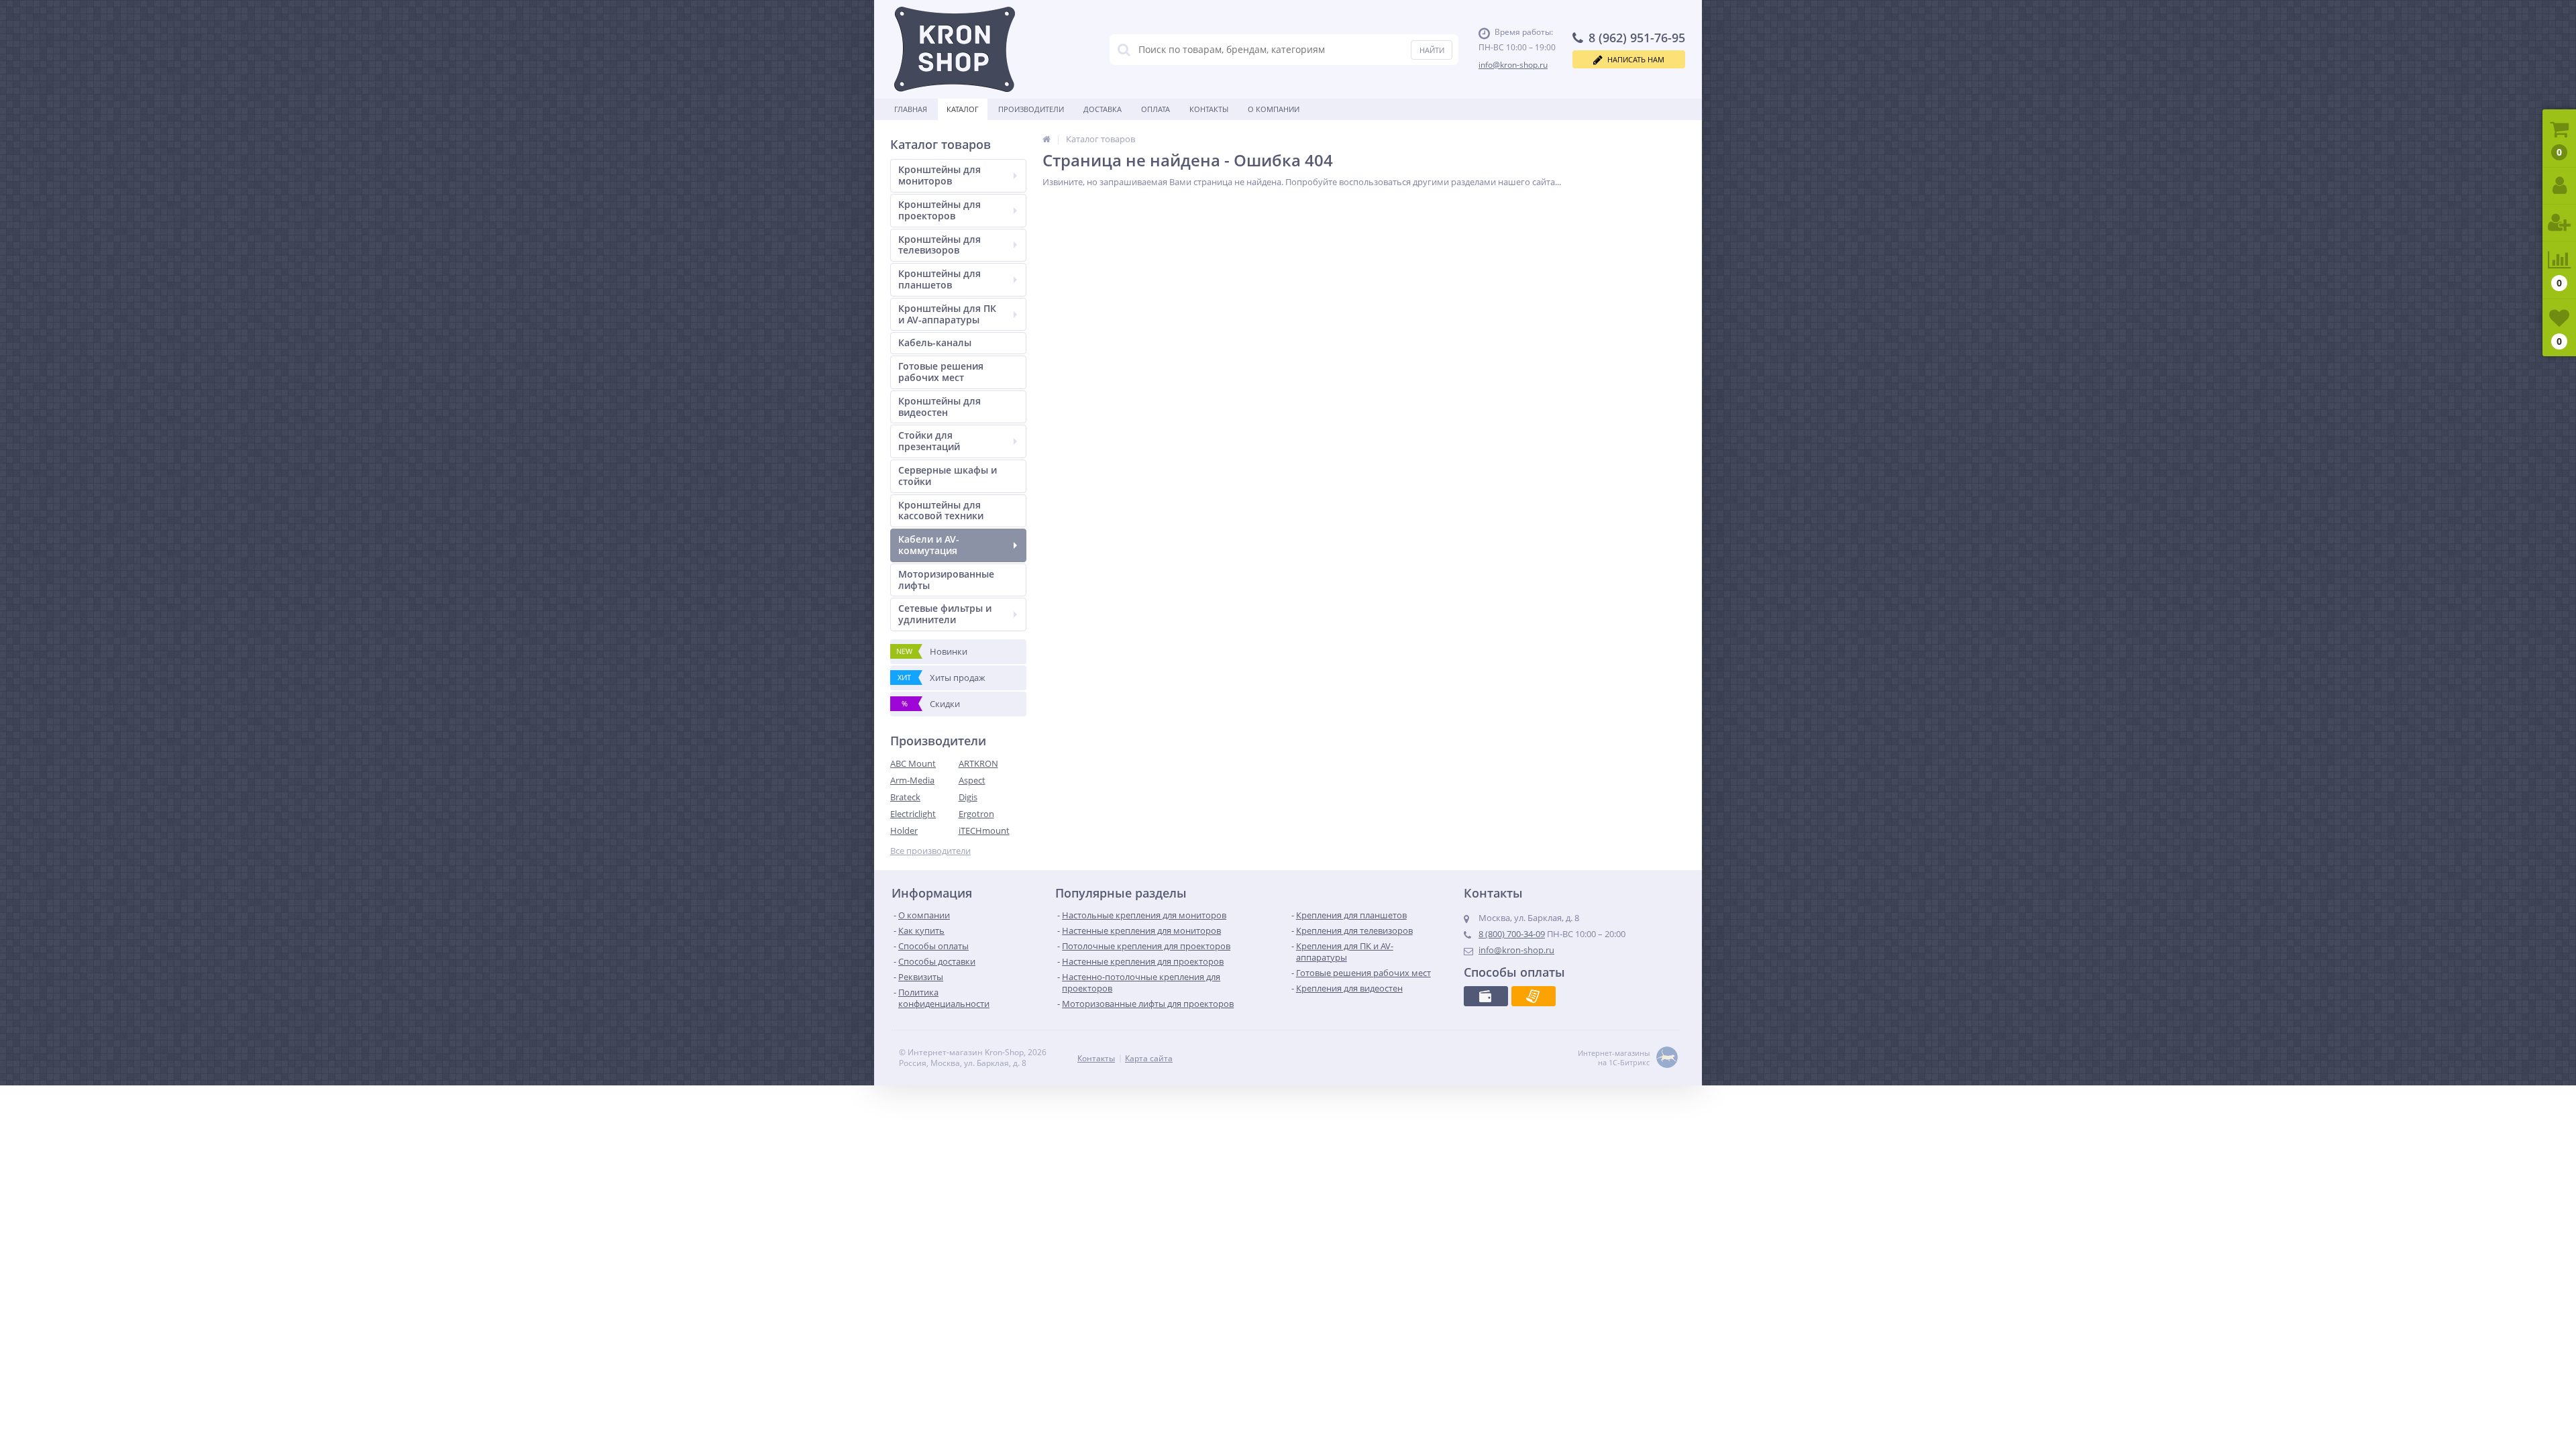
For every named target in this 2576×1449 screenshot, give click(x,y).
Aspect (972, 780)
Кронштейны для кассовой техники (941, 511)
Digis (968, 797)
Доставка (1103, 109)
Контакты (1209, 109)
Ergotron (976, 814)
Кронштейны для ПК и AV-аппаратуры (947, 314)
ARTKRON (978, 763)
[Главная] (1046, 139)
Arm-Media (912, 780)
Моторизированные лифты (946, 580)
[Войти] (2559, 186)
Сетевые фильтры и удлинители (945, 614)
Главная (911, 109)
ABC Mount (913, 763)
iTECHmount (984, 830)
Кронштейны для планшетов (940, 279)
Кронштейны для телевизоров (940, 245)
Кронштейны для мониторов (940, 175)
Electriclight (913, 814)
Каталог (963, 109)
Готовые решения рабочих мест (941, 372)
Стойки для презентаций (929, 441)
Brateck (905, 797)
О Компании (1274, 109)
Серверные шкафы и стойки (948, 476)
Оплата (1156, 109)
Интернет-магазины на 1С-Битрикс (1614, 1058)
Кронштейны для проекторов (940, 210)
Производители (1031, 109)
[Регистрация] (2559, 223)
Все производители (930, 851)
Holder (904, 830)
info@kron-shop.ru (1513, 65)
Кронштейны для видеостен (940, 407)
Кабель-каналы (935, 342)
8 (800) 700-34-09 (1512, 934)
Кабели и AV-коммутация (929, 545)
